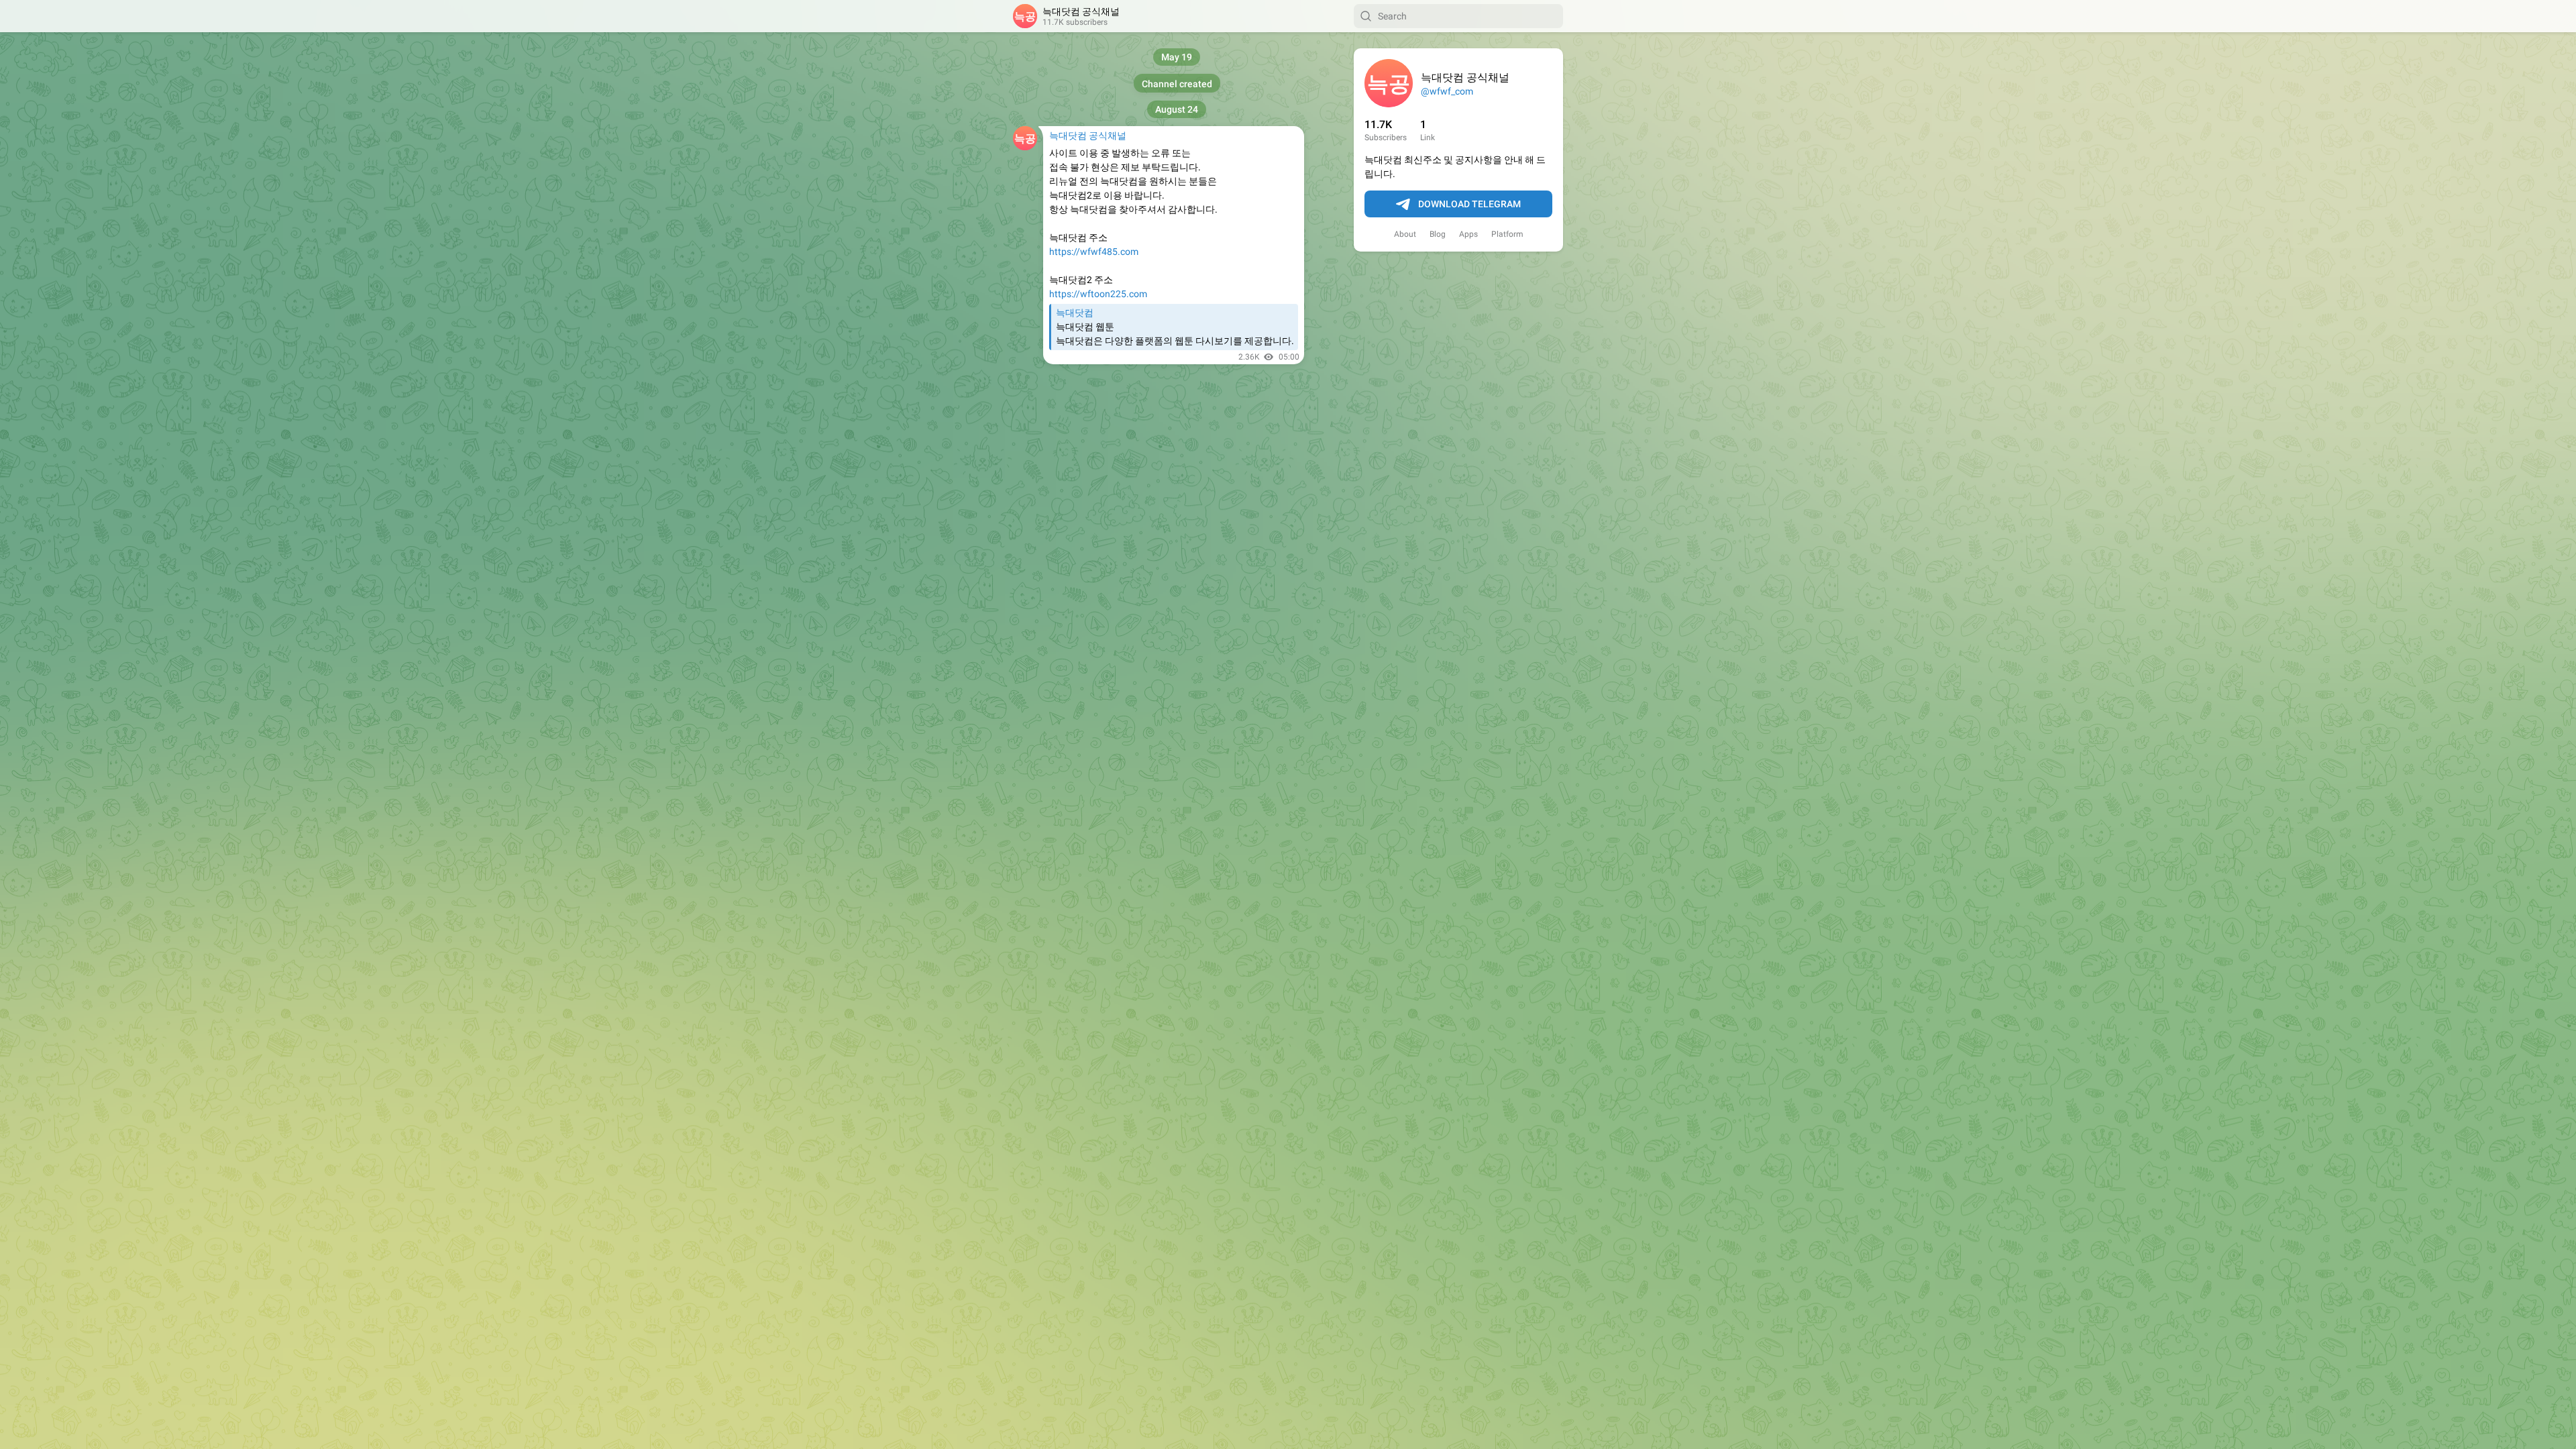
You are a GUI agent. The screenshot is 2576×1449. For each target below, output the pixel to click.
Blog (1438, 234)
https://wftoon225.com (1098, 294)
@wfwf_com (1447, 91)
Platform (1507, 234)
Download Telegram (1469, 204)
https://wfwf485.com (1094, 252)
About (1405, 234)
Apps (1468, 234)
